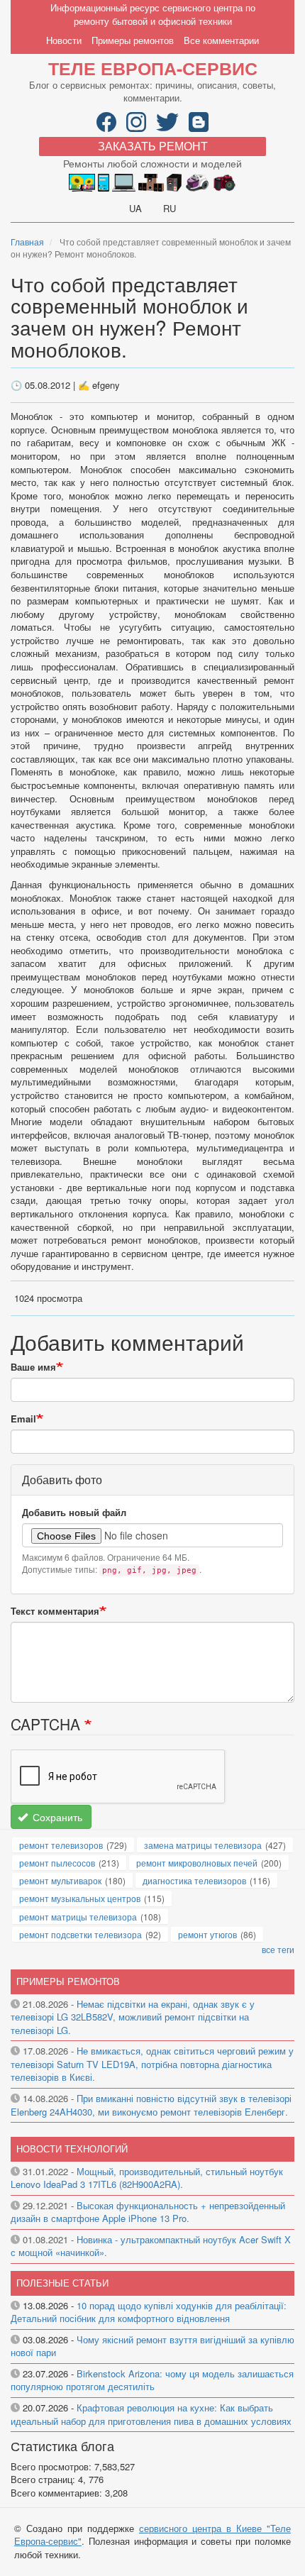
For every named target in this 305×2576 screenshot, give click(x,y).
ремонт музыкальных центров (80, 1898)
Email (23, 1419)
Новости (64, 40)
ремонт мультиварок (60, 1880)
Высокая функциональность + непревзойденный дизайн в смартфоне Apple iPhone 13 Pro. (148, 2212)
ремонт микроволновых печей (197, 1863)
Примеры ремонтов (133, 40)
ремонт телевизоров (61, 1845)
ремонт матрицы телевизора (78, 1917)
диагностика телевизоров (194, 1880)
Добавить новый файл (74, 1513)
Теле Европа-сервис (153, 68)
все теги (278, 1949)
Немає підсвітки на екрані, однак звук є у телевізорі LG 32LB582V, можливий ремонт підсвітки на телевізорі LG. (133, 2017)
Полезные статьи (62, 2283)
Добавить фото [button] (62, 1480)
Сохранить (56, 1817)
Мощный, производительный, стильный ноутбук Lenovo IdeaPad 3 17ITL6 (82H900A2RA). (147, 2178)
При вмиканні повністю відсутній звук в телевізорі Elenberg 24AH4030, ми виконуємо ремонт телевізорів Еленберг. (151, 2105)
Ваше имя (33, 1367)
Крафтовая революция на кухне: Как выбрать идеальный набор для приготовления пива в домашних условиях (151, 2414)
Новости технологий (72, 2149)
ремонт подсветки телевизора (81, 1934)
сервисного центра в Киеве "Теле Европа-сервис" (152, 2535)
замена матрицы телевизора (203, 1845)
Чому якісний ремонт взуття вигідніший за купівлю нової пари (152, 2346)
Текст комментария (55, 1611)
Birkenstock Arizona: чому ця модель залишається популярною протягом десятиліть (152, 2380)
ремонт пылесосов (57, 1863)
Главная (27, 242)
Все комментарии (221, 40)
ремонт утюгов (207, 1934)
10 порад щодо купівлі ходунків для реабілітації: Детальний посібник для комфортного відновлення (149, 2312)
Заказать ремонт (153, 146)
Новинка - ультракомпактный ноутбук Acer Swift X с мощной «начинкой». (151, 2246)
